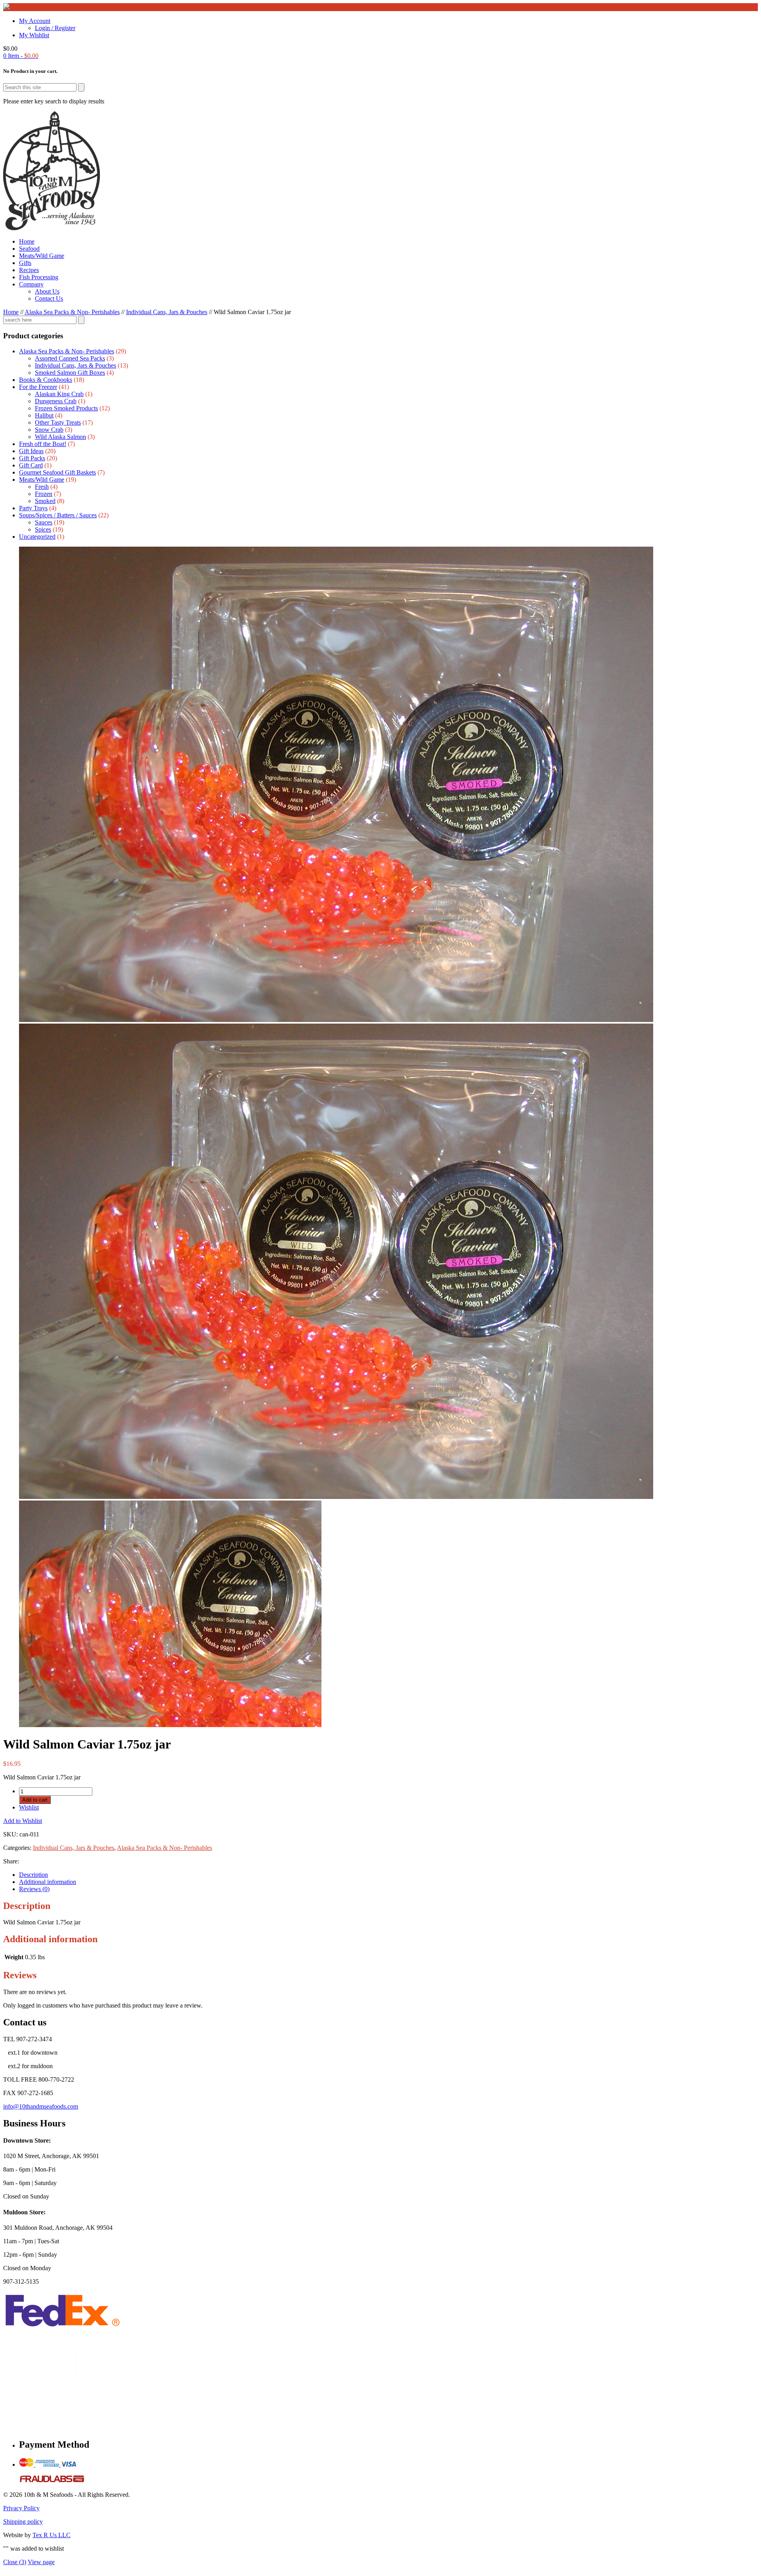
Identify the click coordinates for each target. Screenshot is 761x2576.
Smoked (45, 501)
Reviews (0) (34, 1889)
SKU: (11, 1834)
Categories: (18, 1848)
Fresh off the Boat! (43, 444)
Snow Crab (49, 430)
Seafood (29, 249)
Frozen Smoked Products (66, 408)
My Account (35, 21)
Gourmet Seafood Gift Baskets (57, 472)
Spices (43, 529)
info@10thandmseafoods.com (41, 2106)
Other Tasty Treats (58, 422)
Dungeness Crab (56, 401)
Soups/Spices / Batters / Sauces (58, 515)
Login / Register (55, 28)
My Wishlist (34, 35)
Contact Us (49, 298)
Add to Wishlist (23, 1821)
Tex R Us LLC (52, 2535)
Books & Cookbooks (46, 380)
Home (27, 241)
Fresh (42, 487)
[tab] (388, 1875)
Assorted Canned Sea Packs (70, 358)
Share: (11, 1861)
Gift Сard (31, 465)
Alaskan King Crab (59, 394)
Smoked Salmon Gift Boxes (70, 373)
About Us (47, 291)
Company (31, 284)
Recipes (29, 270)
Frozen (44, 494)
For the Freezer (38, 387)
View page (41, 2562)
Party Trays (33, 508)
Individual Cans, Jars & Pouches (167, 312)
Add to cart (35, 1800)
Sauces (44, 522)
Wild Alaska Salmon (60, 437)
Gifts (25, 263)
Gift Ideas (31, 451)
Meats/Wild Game (42, 256)
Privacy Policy (21, 2508)
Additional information (48, 1882)
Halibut (44, 415)
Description (33, 1875)
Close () (15, 2562)
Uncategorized (37, 537)
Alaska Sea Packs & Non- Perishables (72, 312)
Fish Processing (39, 277)
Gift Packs (32, 458)
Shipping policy (23, 2522)
